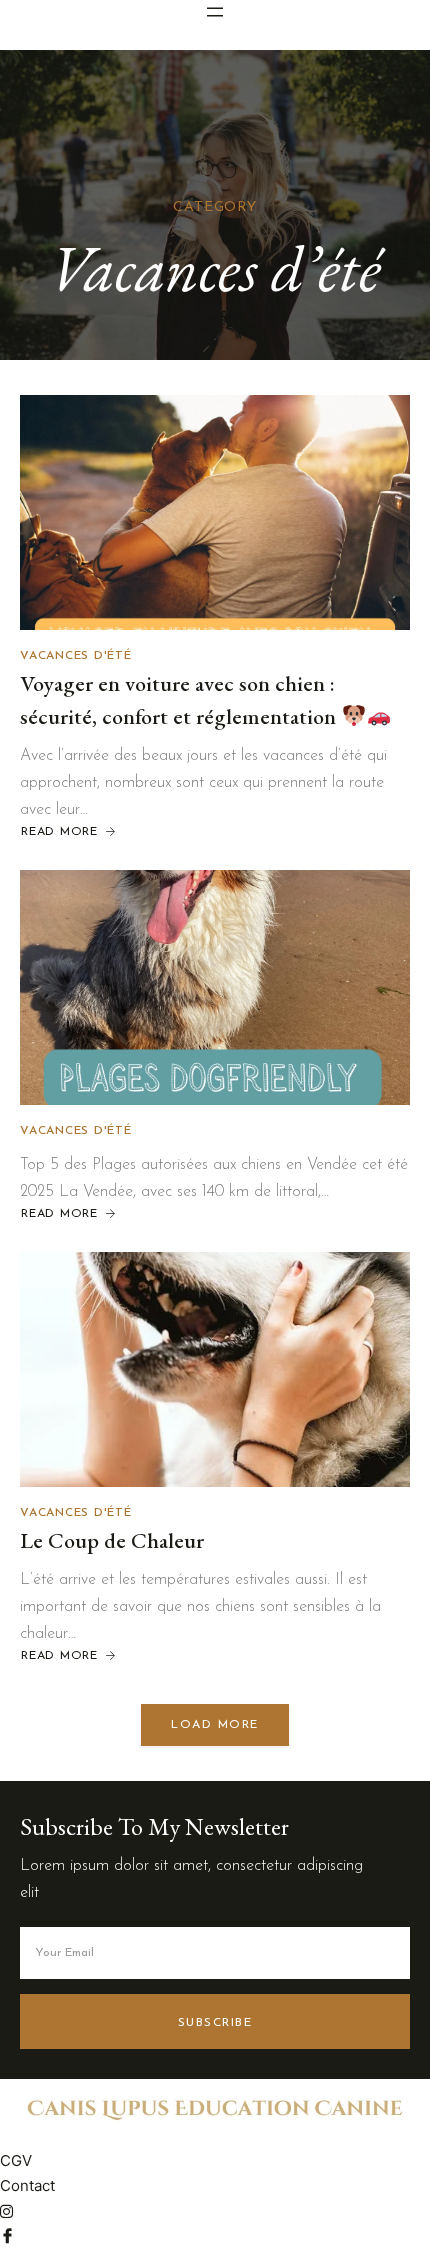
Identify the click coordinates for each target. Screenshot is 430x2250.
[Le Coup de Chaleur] (215, 1369)
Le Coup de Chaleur (112, 1540)
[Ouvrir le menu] (215, 12)
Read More (69, 833)
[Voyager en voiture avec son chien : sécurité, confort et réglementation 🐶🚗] (215, 512)
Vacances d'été (76, 656)
